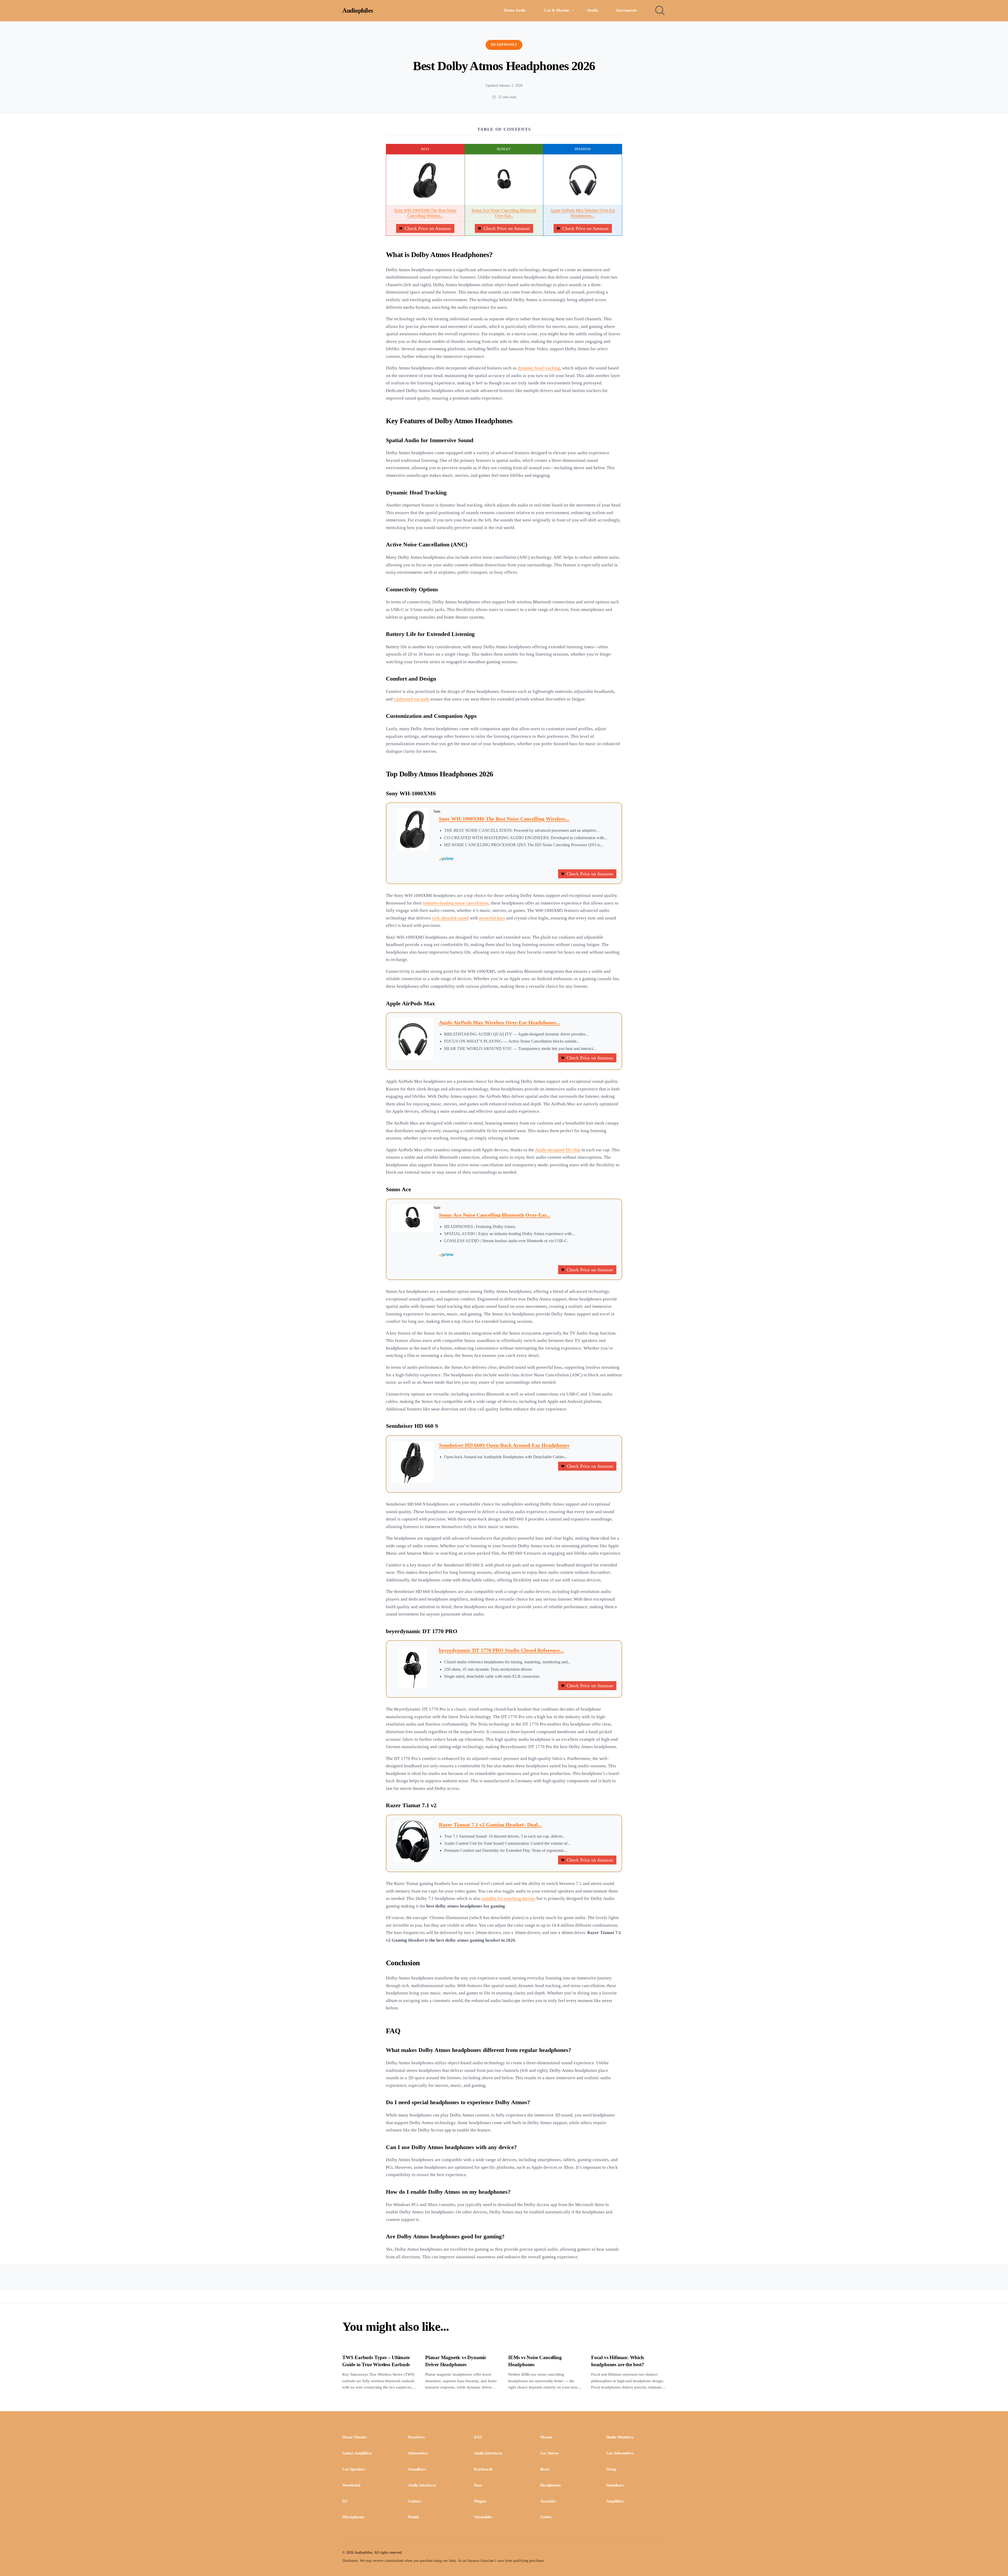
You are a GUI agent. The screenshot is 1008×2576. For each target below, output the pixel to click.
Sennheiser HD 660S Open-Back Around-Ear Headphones (504, 1445)
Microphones (353, 2517)
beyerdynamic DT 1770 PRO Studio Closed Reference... (501, 1650)
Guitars (415, 2501)
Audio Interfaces (488, 2453)
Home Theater (355, 2437)
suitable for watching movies (509, 1898)
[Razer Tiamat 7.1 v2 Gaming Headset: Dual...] (413, 1841)
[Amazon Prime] (528, 859)
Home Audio (515, 10)
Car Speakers (354, 2469)
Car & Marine (556, 10)
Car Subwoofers (620, 2453)
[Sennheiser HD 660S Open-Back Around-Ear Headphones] (413, 1462)
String (611, 2469)
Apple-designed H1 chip (558, 1150)
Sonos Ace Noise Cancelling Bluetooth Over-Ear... (495, 1215)
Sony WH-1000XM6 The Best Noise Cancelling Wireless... (504, 819)
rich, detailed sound (450, 918)
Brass (545, 2469)
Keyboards (483, 2469)
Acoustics (548, 2501)
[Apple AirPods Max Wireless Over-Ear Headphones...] (583, 180)
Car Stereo (549, 2453)
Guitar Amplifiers (357, 2453)
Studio (593, 10)
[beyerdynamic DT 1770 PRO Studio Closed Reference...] (413, 1667)
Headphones (504, 45)
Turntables (483, 2517)
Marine (546, 2437)
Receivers (416, 2437)
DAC (478, 2437)
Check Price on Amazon (428, 228)
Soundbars (417, 2469)
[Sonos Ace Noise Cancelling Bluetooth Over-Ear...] (504, 180)
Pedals (414, 2517)
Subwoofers (418, 2453)
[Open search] (660, 11)
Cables (546, 2517)
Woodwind (351, 2485)
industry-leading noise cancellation (456, 903)
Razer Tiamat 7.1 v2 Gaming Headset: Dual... (490, 1825)
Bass (478, 2485)
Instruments (627, 10)
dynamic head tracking (539, 368)
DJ (345, 2501)
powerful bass (492, 918)
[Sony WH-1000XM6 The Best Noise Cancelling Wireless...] (425, 180)
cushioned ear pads (412, 699)
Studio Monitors (620, 2437)
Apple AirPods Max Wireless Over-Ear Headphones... (500, 1022)
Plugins (480, 2501)
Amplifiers (615, 2501)
